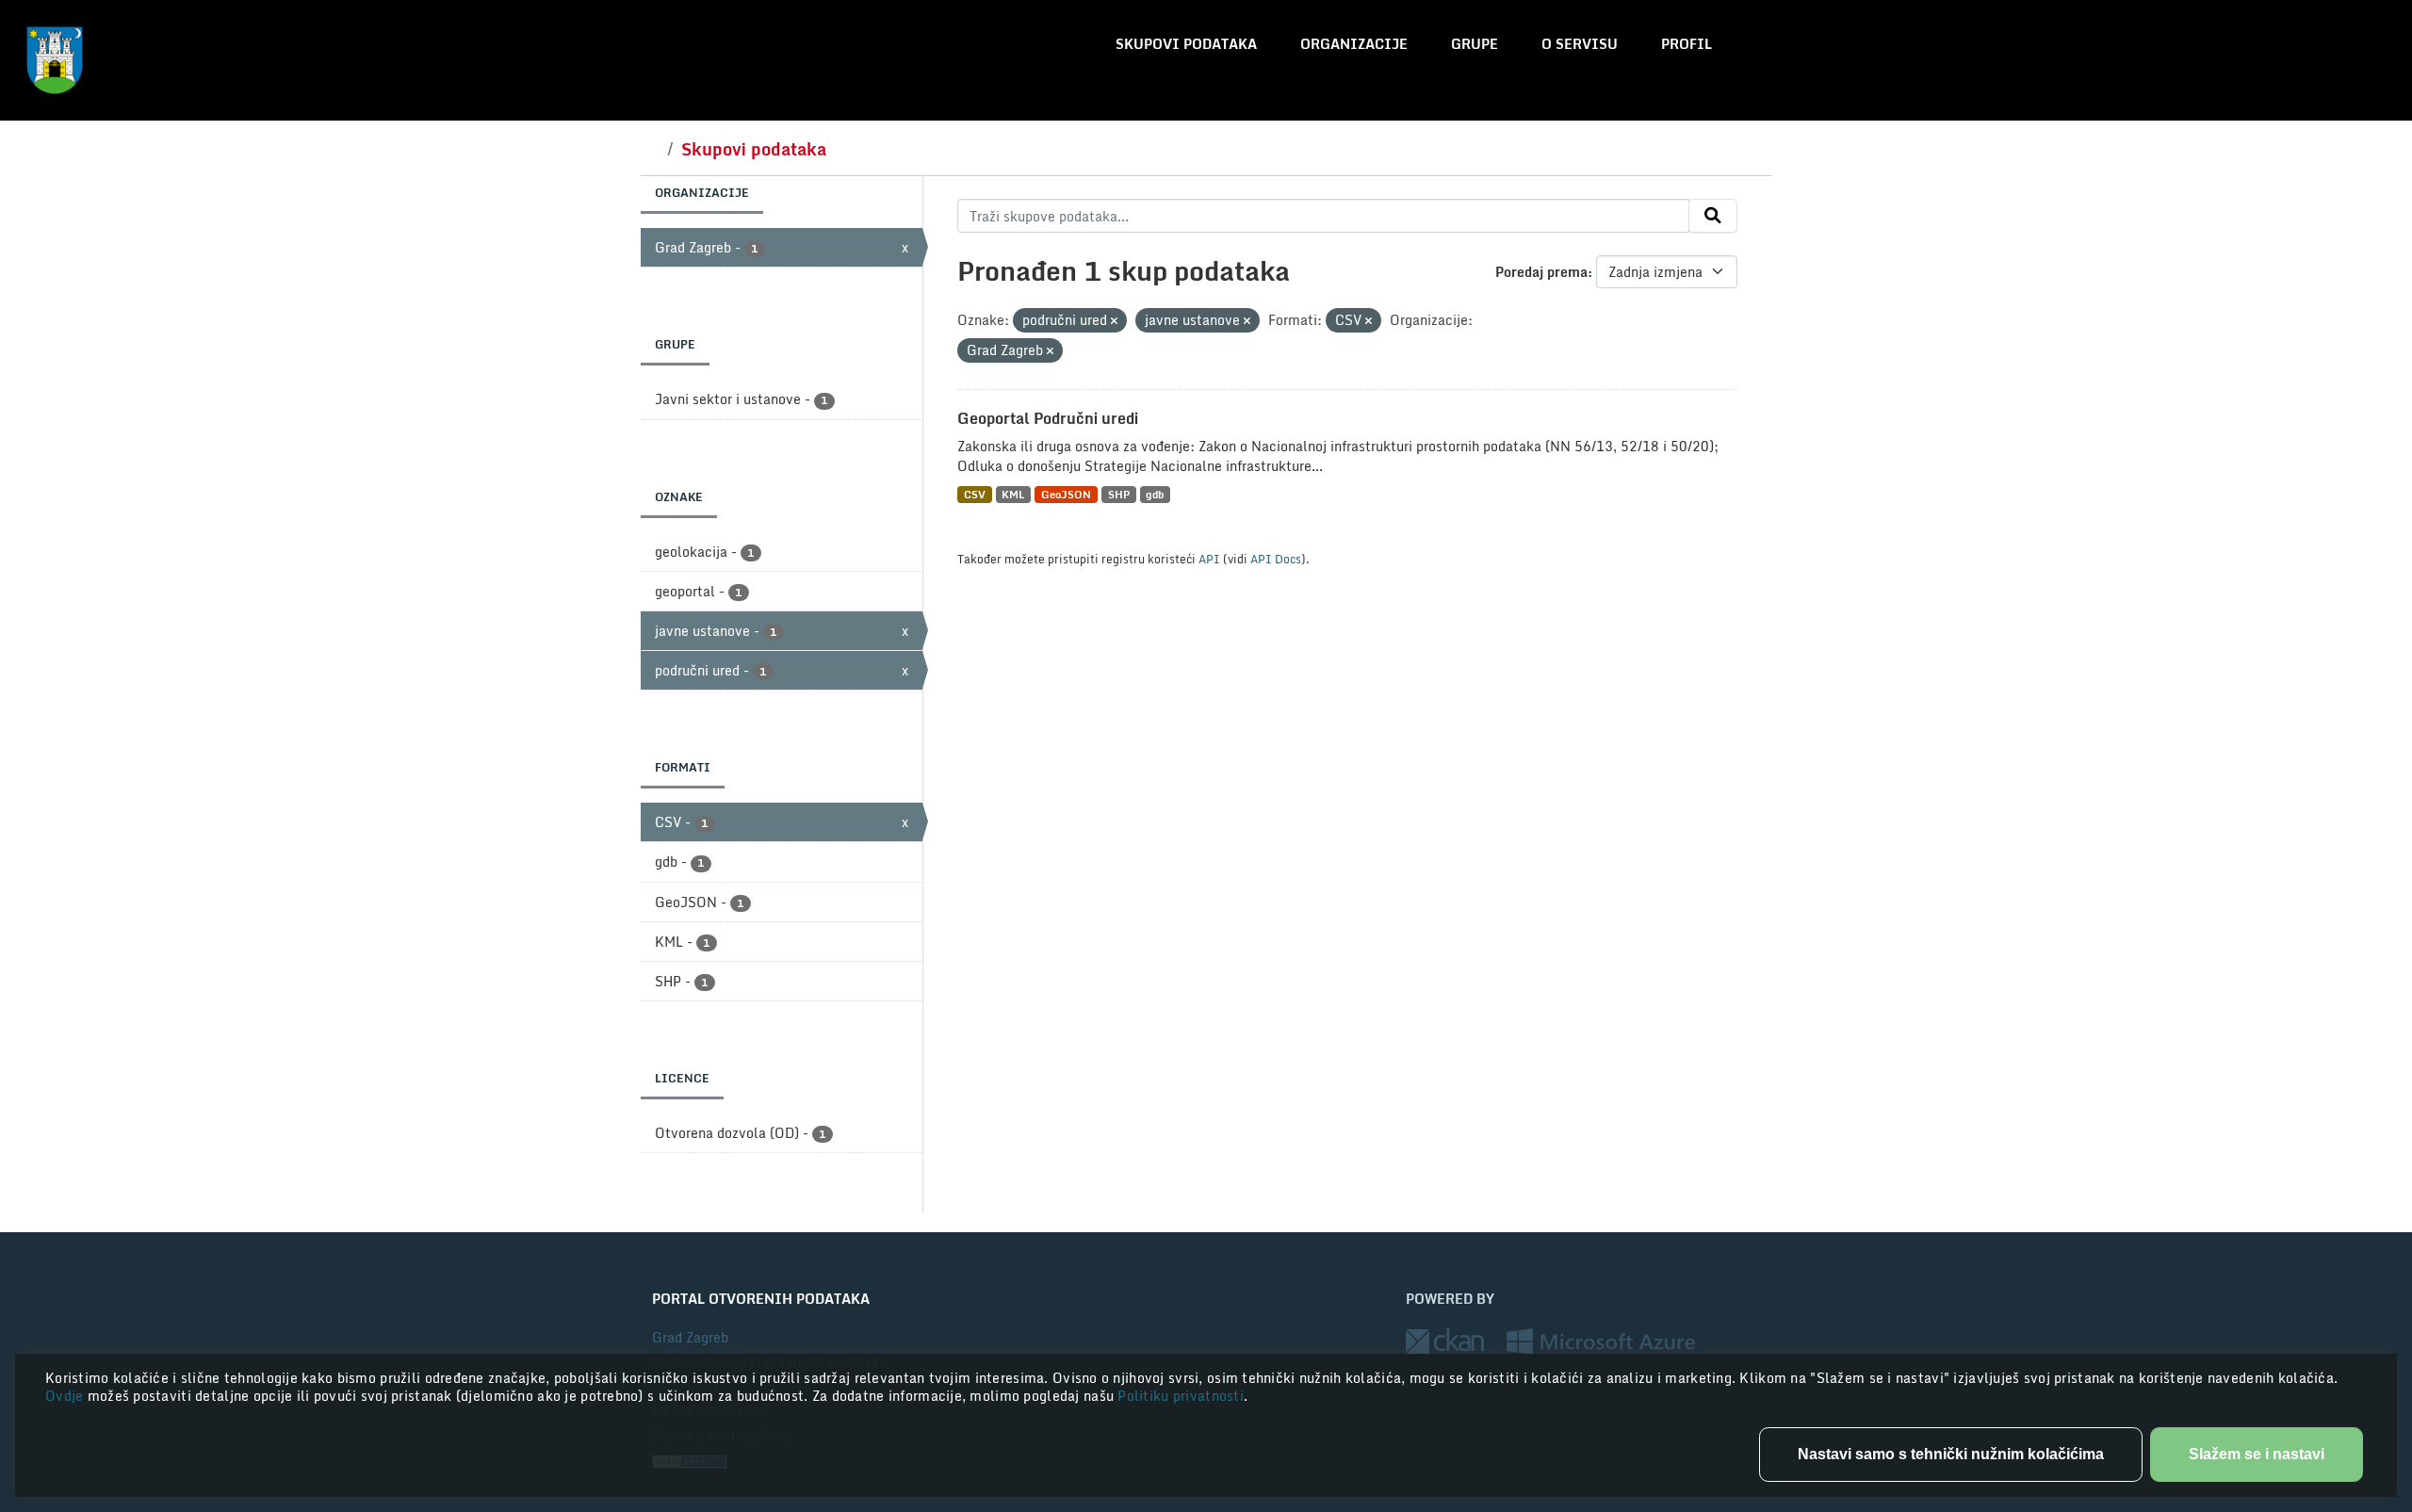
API (1209, 559)
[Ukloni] (1114, 321)
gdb (1155, 494)
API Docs (1276, 559)
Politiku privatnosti (1181, 1396)
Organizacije (1354, 44)
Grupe (1475, 44)
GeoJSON (1066, 494)
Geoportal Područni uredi (1048, 418)
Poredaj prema (1541, 272)
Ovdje (66, 1396)
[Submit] (1713, 216)
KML (1013, 494)
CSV (975, 494)
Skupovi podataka (1186, 44)
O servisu (1580, 44)
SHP (1119, 494)
